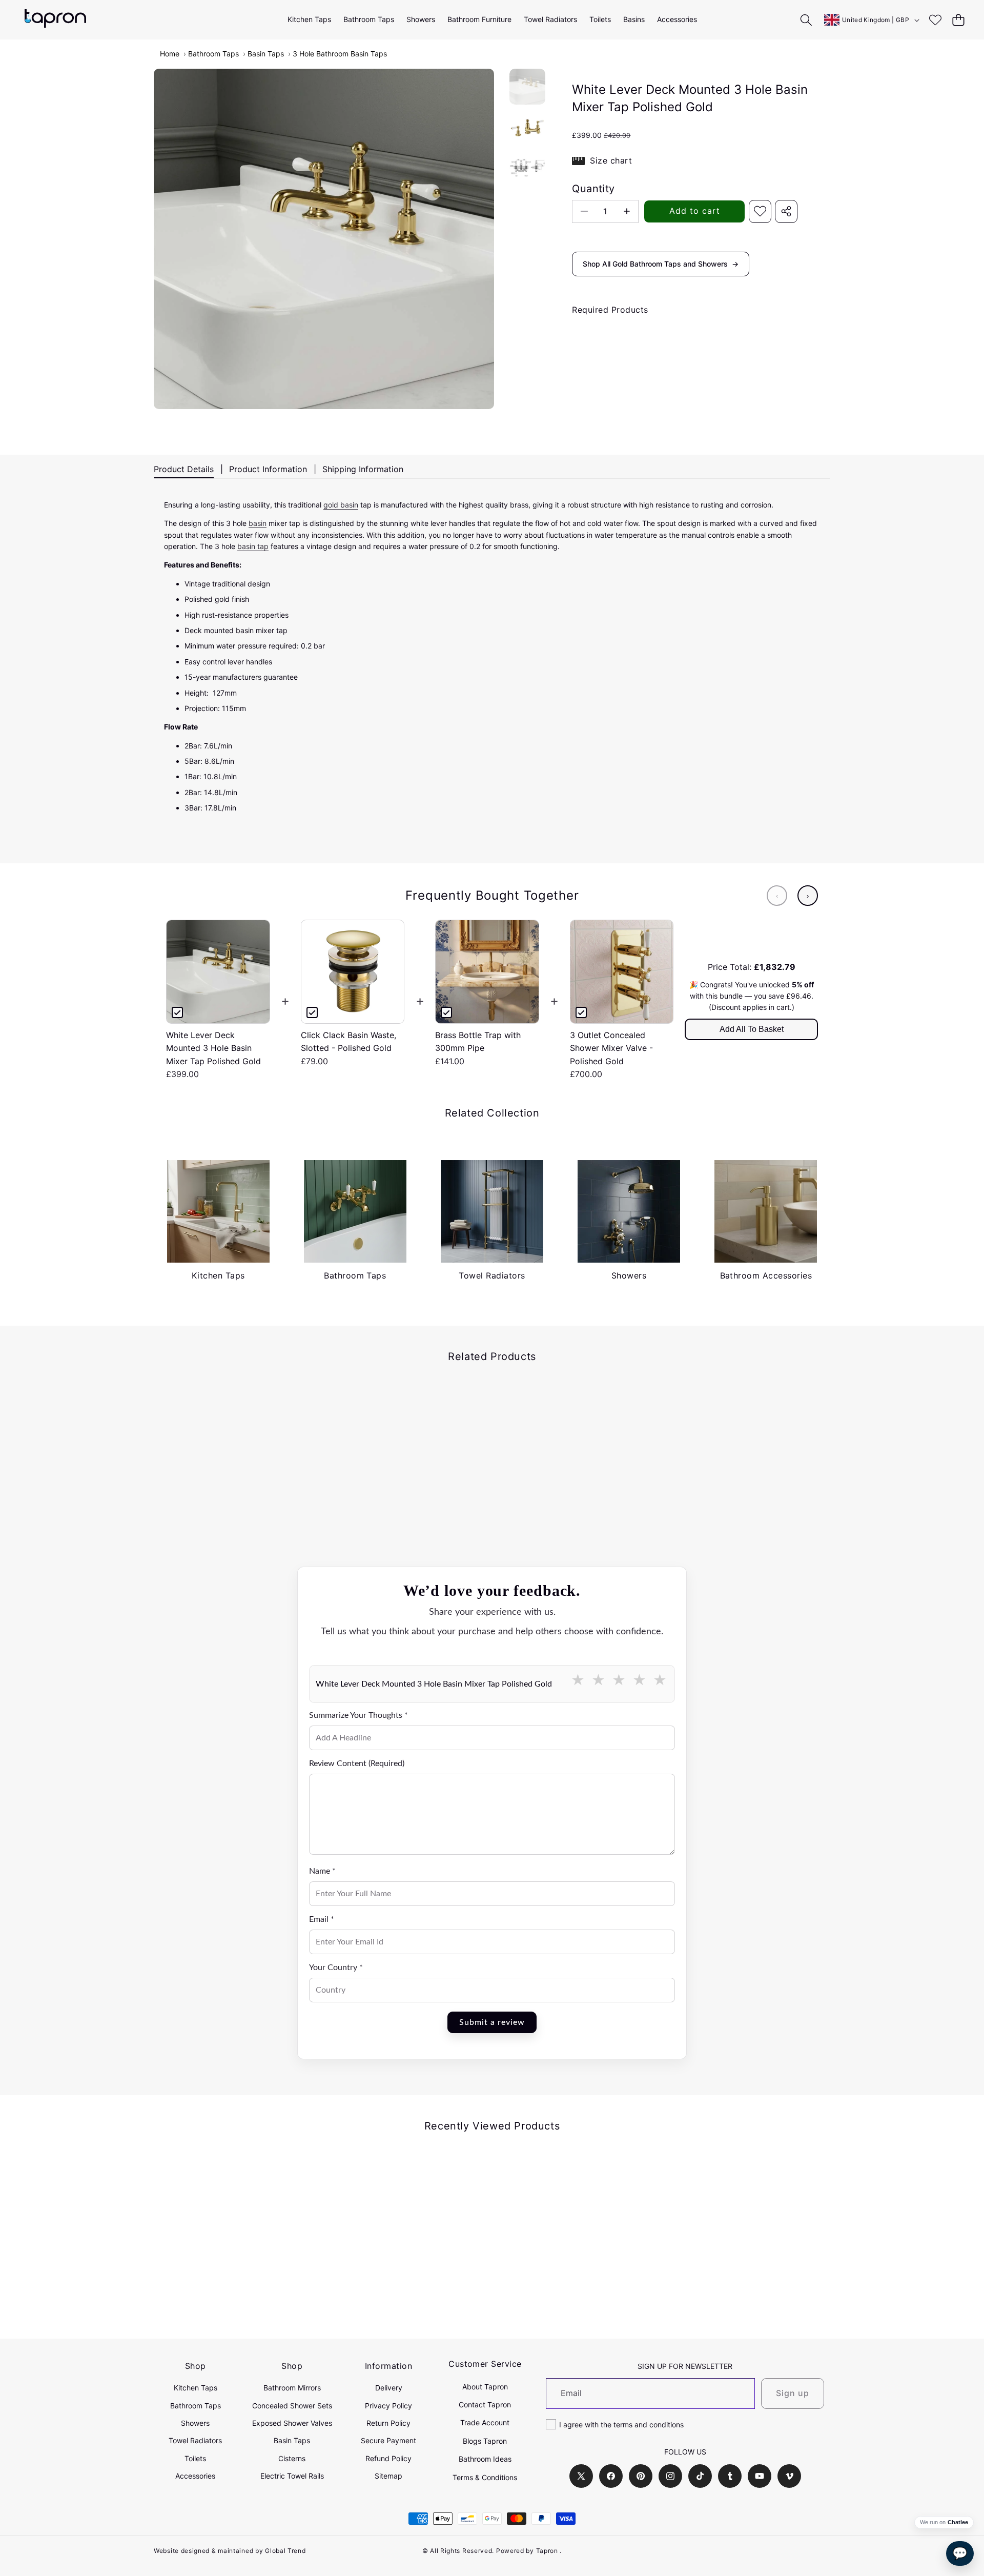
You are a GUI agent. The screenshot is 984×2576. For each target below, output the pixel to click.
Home (170, 54)
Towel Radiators (195, 2440)
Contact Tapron (485, 2405)
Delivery (389, 2388)
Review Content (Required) (357, 1763)
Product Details (184, 469)
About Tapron (485, 2387)
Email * (322, 1919)
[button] (958, 20)
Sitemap (388, 2476)
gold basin (341, 505)
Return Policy (388, 2423)
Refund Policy (388, 2458)
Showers (195, 2423)
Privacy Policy (388, 2406)
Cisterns (292, 2458)
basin (258, 523)
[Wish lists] (935, 20)
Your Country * (336, 1968)
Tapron (547, 2551)
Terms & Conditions (485, 2477)
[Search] (806, 20)
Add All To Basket (752, 1029)
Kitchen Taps (196, 2388)
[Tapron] (55, 20)
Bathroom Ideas (485, 2459)
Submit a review (492, 2022)
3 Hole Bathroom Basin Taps (340, 54)
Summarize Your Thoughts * (358, 1715)
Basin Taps (266, 54)
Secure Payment (388, 2440)
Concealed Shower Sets (292, 2406)
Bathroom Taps (213, 54)
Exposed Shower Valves (292, 2423)
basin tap (253, 546)
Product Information (268, 469)
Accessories (195, 2476)
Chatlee (958, 2522)
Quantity (593, 189)
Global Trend (285, 2551)
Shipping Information (363, 469)
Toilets (195, 2458)
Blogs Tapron (485, 2441)
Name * (322, 1871)
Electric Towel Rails (292, 2476)
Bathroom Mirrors (292, 2388)
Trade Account (485, 2422)
